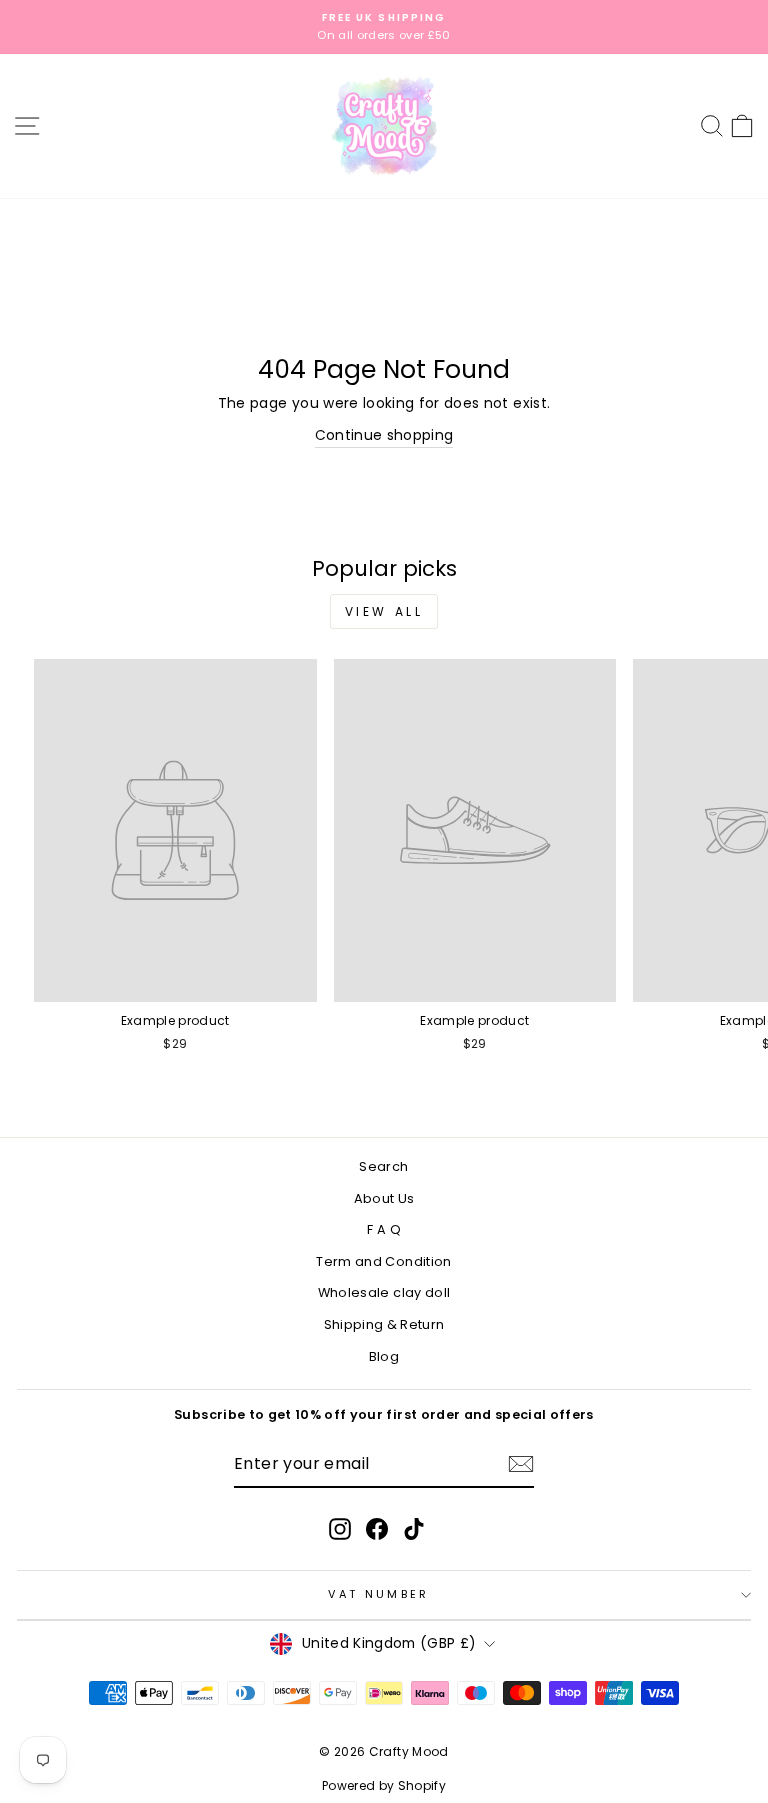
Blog (384, 1356)
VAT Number (378, 1594)
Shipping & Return (384, 1324)
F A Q (384, 1229)
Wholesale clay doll (384, 1292)
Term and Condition (383, 1261)
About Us (384, 1198)
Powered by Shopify (384, 1785)
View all (384, 611)
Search (383, 1166)
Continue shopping (384, 435)
